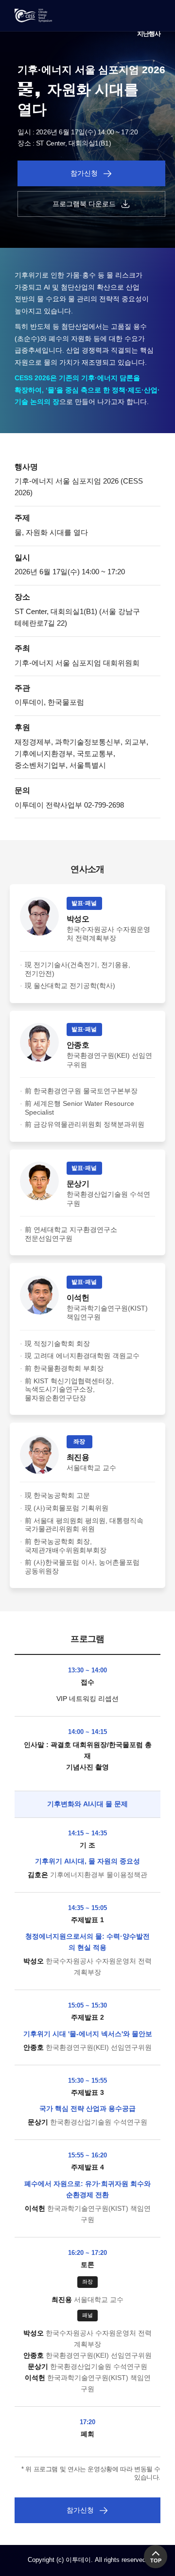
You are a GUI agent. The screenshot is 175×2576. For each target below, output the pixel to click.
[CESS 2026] (33, 16)
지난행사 (149, 34)
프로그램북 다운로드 (84, 204)
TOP (156, 2560)
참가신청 (84, 173)
